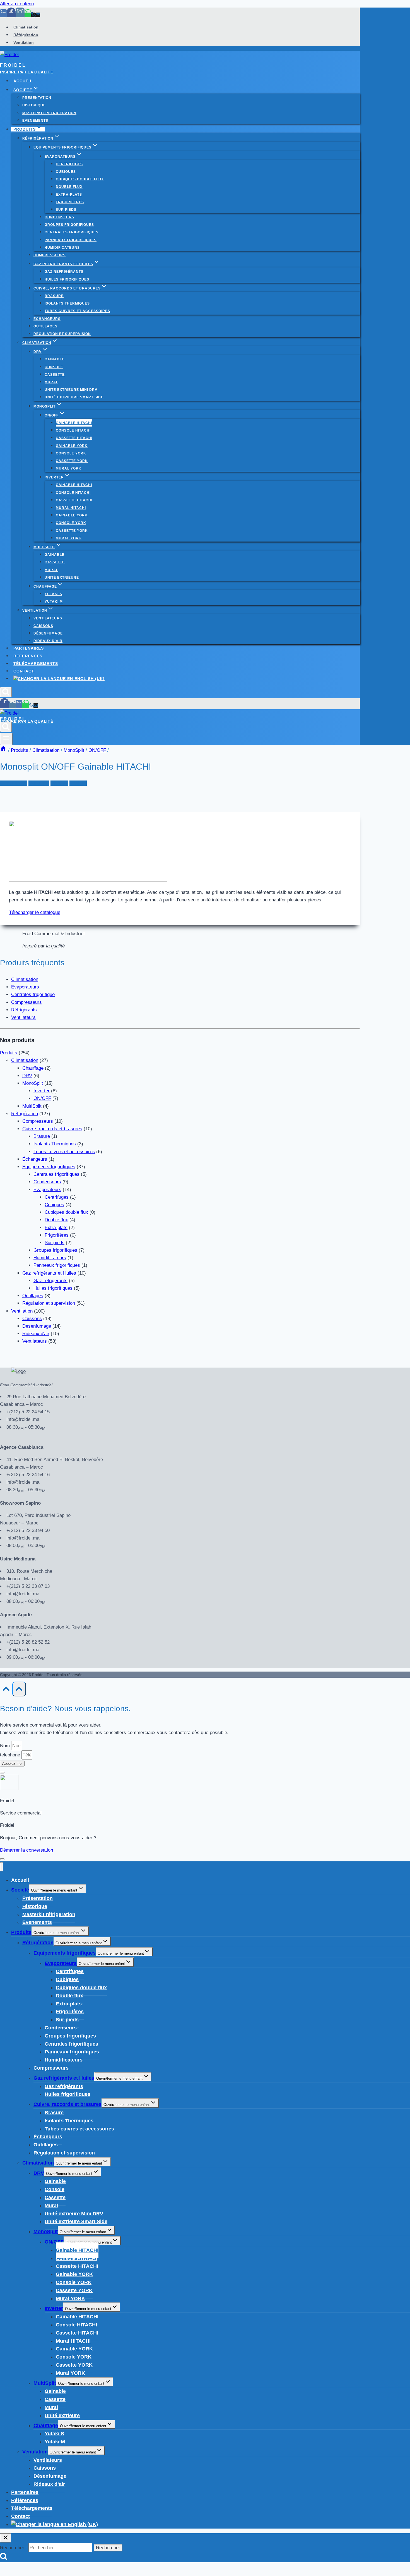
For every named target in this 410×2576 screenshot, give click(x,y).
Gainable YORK (72, 446)
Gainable (55, 359)
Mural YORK (69, 468)
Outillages (45, 326)
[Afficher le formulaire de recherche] (6, 692)
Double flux (69, 187)
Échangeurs (47, 319)
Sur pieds (66, 210)
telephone (11, 1755)
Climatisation (26, 27)
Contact (24, 671)
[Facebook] (11, 15)
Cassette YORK (72, 461)
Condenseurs (59, 217)
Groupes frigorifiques (69, 225)
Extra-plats (69, 195)
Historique (34, 105)
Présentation (37, 98)
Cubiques (66, 172)
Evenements (35, 121)
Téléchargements (36, 664)
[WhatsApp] (26, 706)
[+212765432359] (28, 15)
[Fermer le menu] (2, 1867)
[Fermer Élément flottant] (2, 1773)
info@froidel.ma (23, 1419)
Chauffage (33, 1068)
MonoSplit (39, 783)
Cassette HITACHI (74, 438)
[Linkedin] (3, 15)
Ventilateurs (48, 618)
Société (20, 1890)
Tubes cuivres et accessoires (77, 311)
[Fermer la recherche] (6, 2538)
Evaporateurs (25, 987)
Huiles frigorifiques (67, 279)
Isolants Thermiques (67, 303)
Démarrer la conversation (26, 1850)
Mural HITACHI (71, 508)
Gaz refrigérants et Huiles (49, 1273)
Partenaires (29, 648)
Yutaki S (53, 594)
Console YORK (71, 453)
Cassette (55, 375)
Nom (6, 1746)
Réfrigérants (24, 1010)
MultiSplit (32, 1106)
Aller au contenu (17, 4)
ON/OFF (59, 783)
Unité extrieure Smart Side (74, 397)
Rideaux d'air (36, 1334)
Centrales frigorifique (33, 994)
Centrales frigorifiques (72, 232)
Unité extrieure (62, 578)
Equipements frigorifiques (49, 1167)
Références (28, 656)
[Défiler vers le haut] (6, 1690)
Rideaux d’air (48, 641)
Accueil (23, 81)
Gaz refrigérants (64, 272)
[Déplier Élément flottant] (2, 1859)
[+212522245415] (33, 15)
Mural (51, 382)
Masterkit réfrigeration (49, 113)
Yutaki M (54, 602)
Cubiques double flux (80, 179)
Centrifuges (69, 164)
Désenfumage (48, 633)
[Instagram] (20, 15)
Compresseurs (50, 255)
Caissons (43, 626)
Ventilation (24, 42)
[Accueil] (3, 750)
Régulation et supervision (62, 334)
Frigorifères (70, 202)
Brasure (54, 296)
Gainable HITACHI (74, 423)
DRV (27, 1076)
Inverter (42, 1091)
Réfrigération (26, 35)
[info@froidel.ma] (38, 15)
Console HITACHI (73, 430)
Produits (78, 783)
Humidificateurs (62, 248)
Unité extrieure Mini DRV (71, 390)
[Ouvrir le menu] (6, 739)
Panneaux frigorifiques (71, 240)
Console (54, 367)
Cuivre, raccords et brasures (52, 1129)
